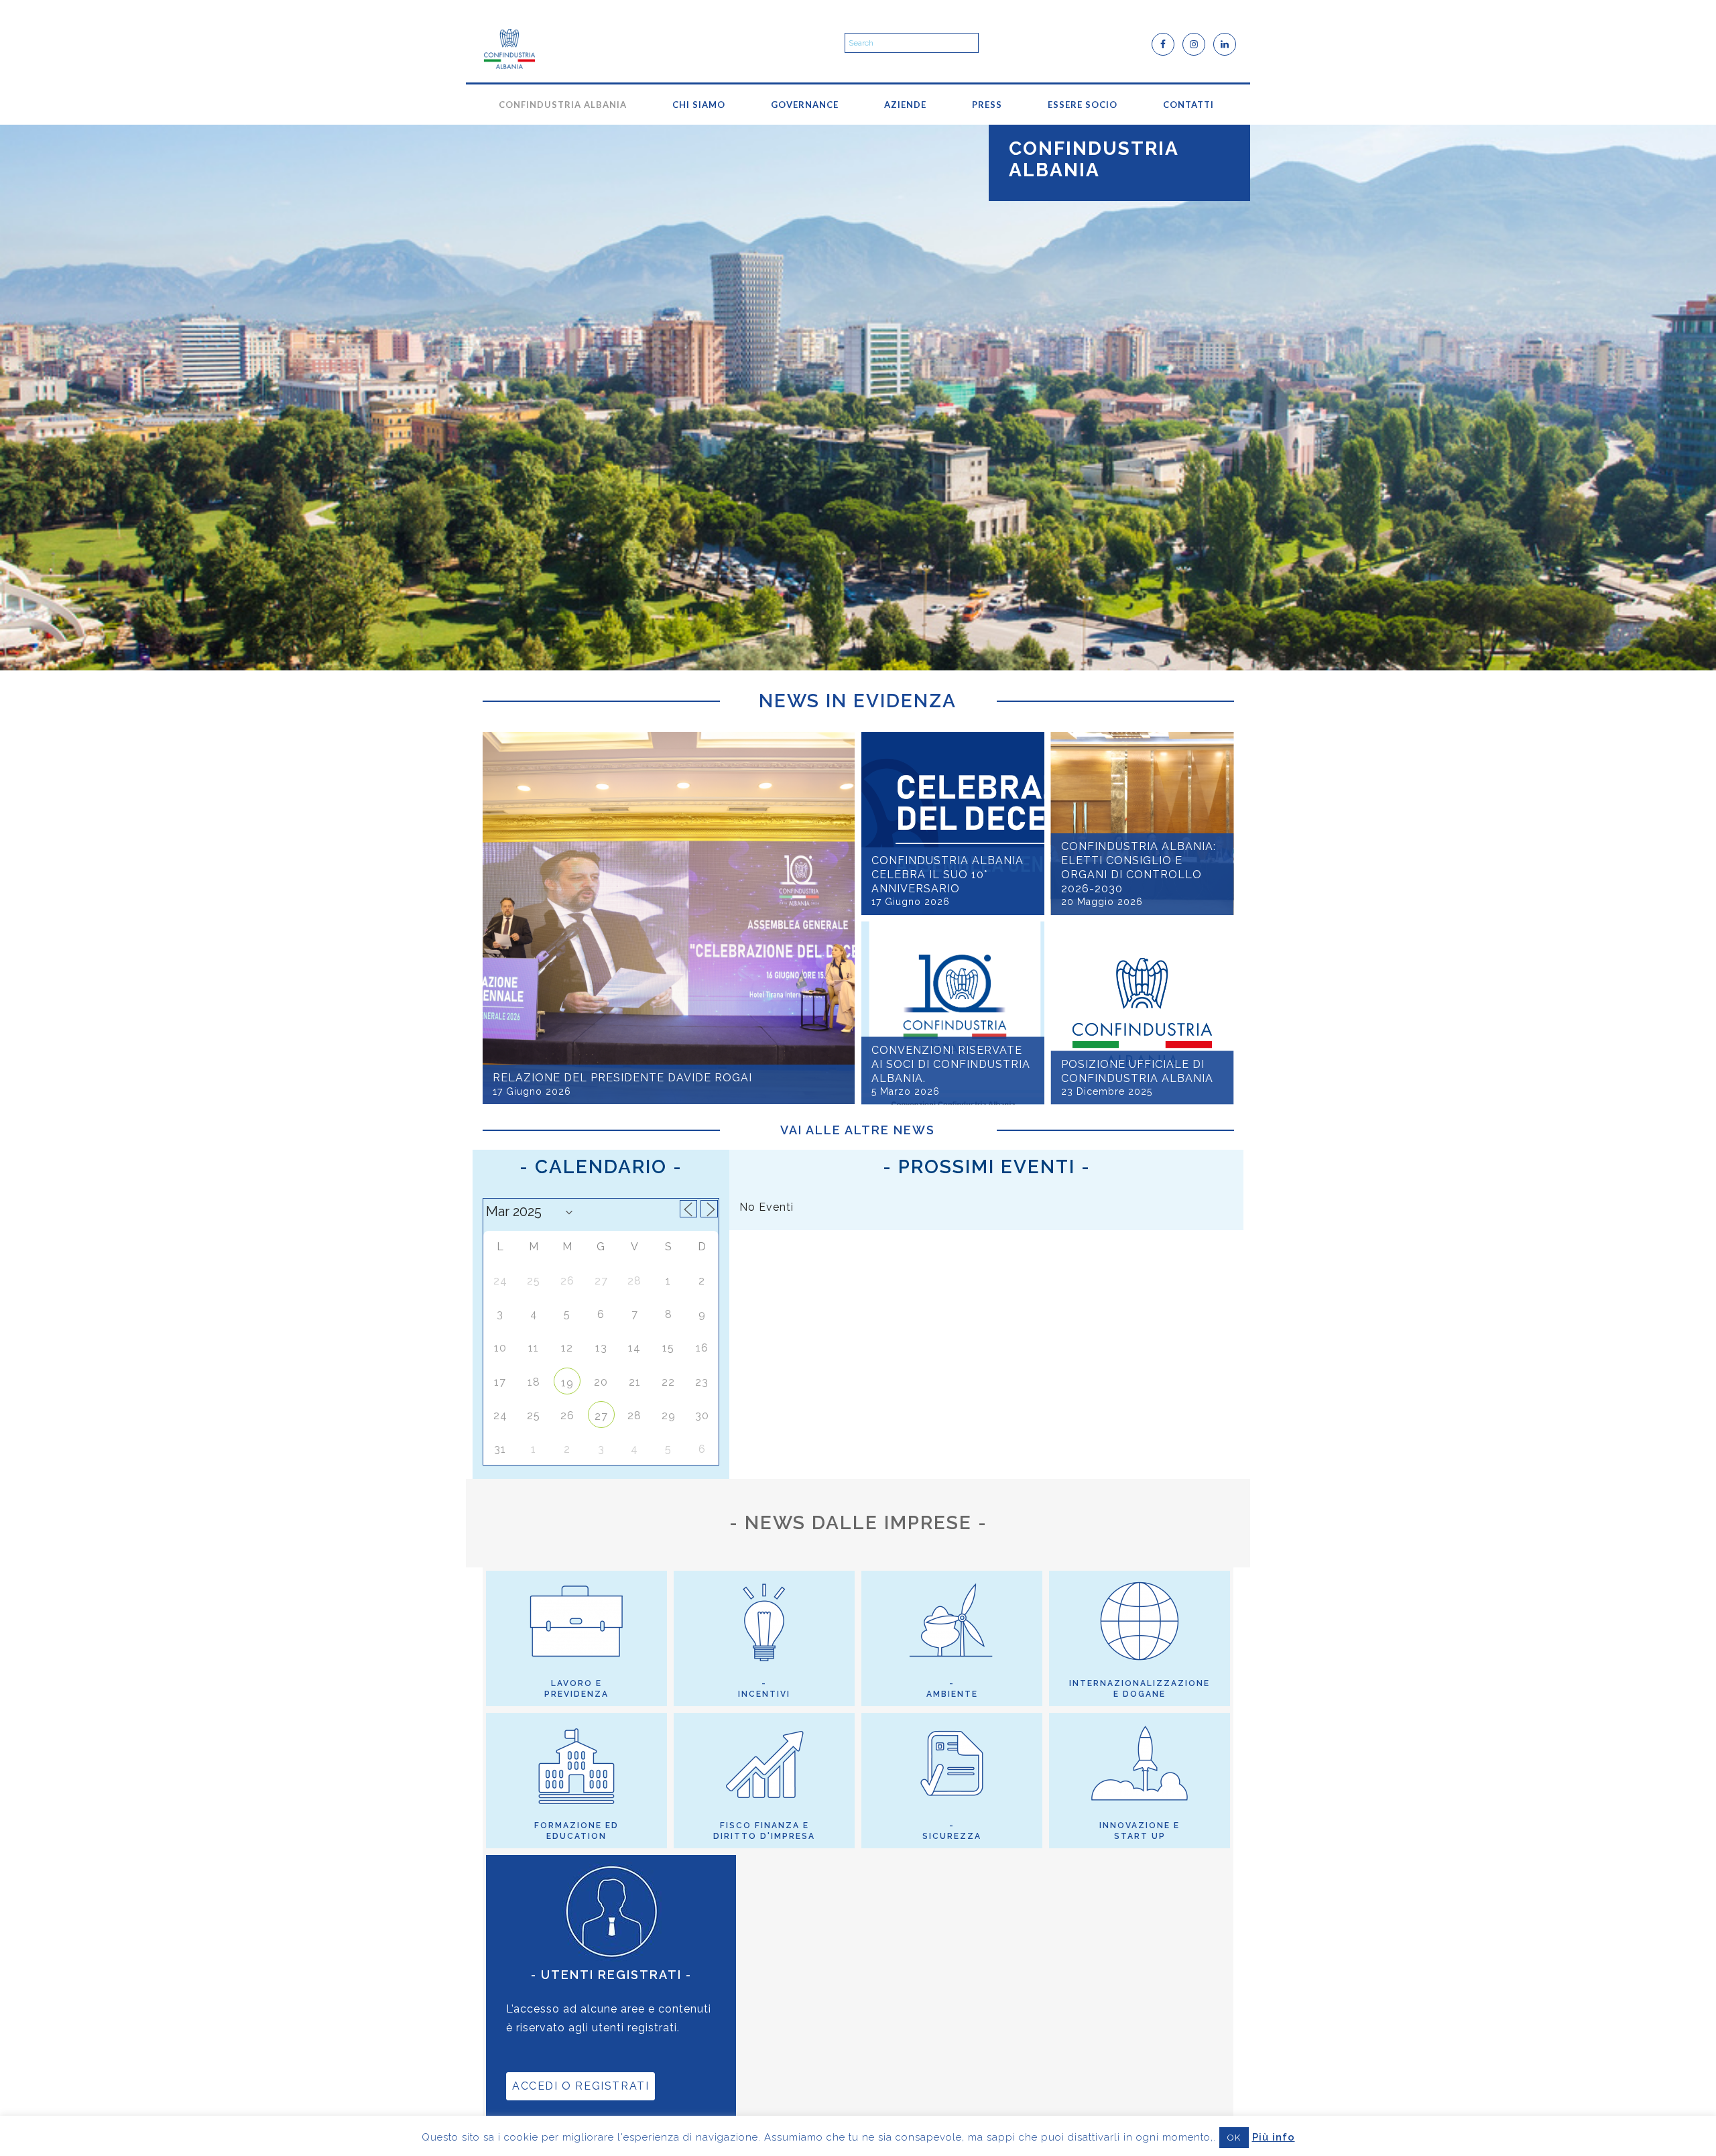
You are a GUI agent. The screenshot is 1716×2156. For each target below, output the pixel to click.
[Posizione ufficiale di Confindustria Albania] (1143, 1013)
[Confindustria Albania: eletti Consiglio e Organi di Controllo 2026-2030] (1143, 824)
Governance (805, 105)
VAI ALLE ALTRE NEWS (858, 1130)
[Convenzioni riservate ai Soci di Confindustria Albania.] (953, 1013)
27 (601, 1416)
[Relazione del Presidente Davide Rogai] (669, 918)
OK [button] (1234, 2138)
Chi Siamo (699, 105)
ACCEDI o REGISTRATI (580, 2086)
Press (987, 105)
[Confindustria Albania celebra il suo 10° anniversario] (953, 824)
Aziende (905, 105)
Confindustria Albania (563, 105)
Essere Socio (1083, 105)
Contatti (1188, 105)
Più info (1274, 2137)
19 (567, 1383)
